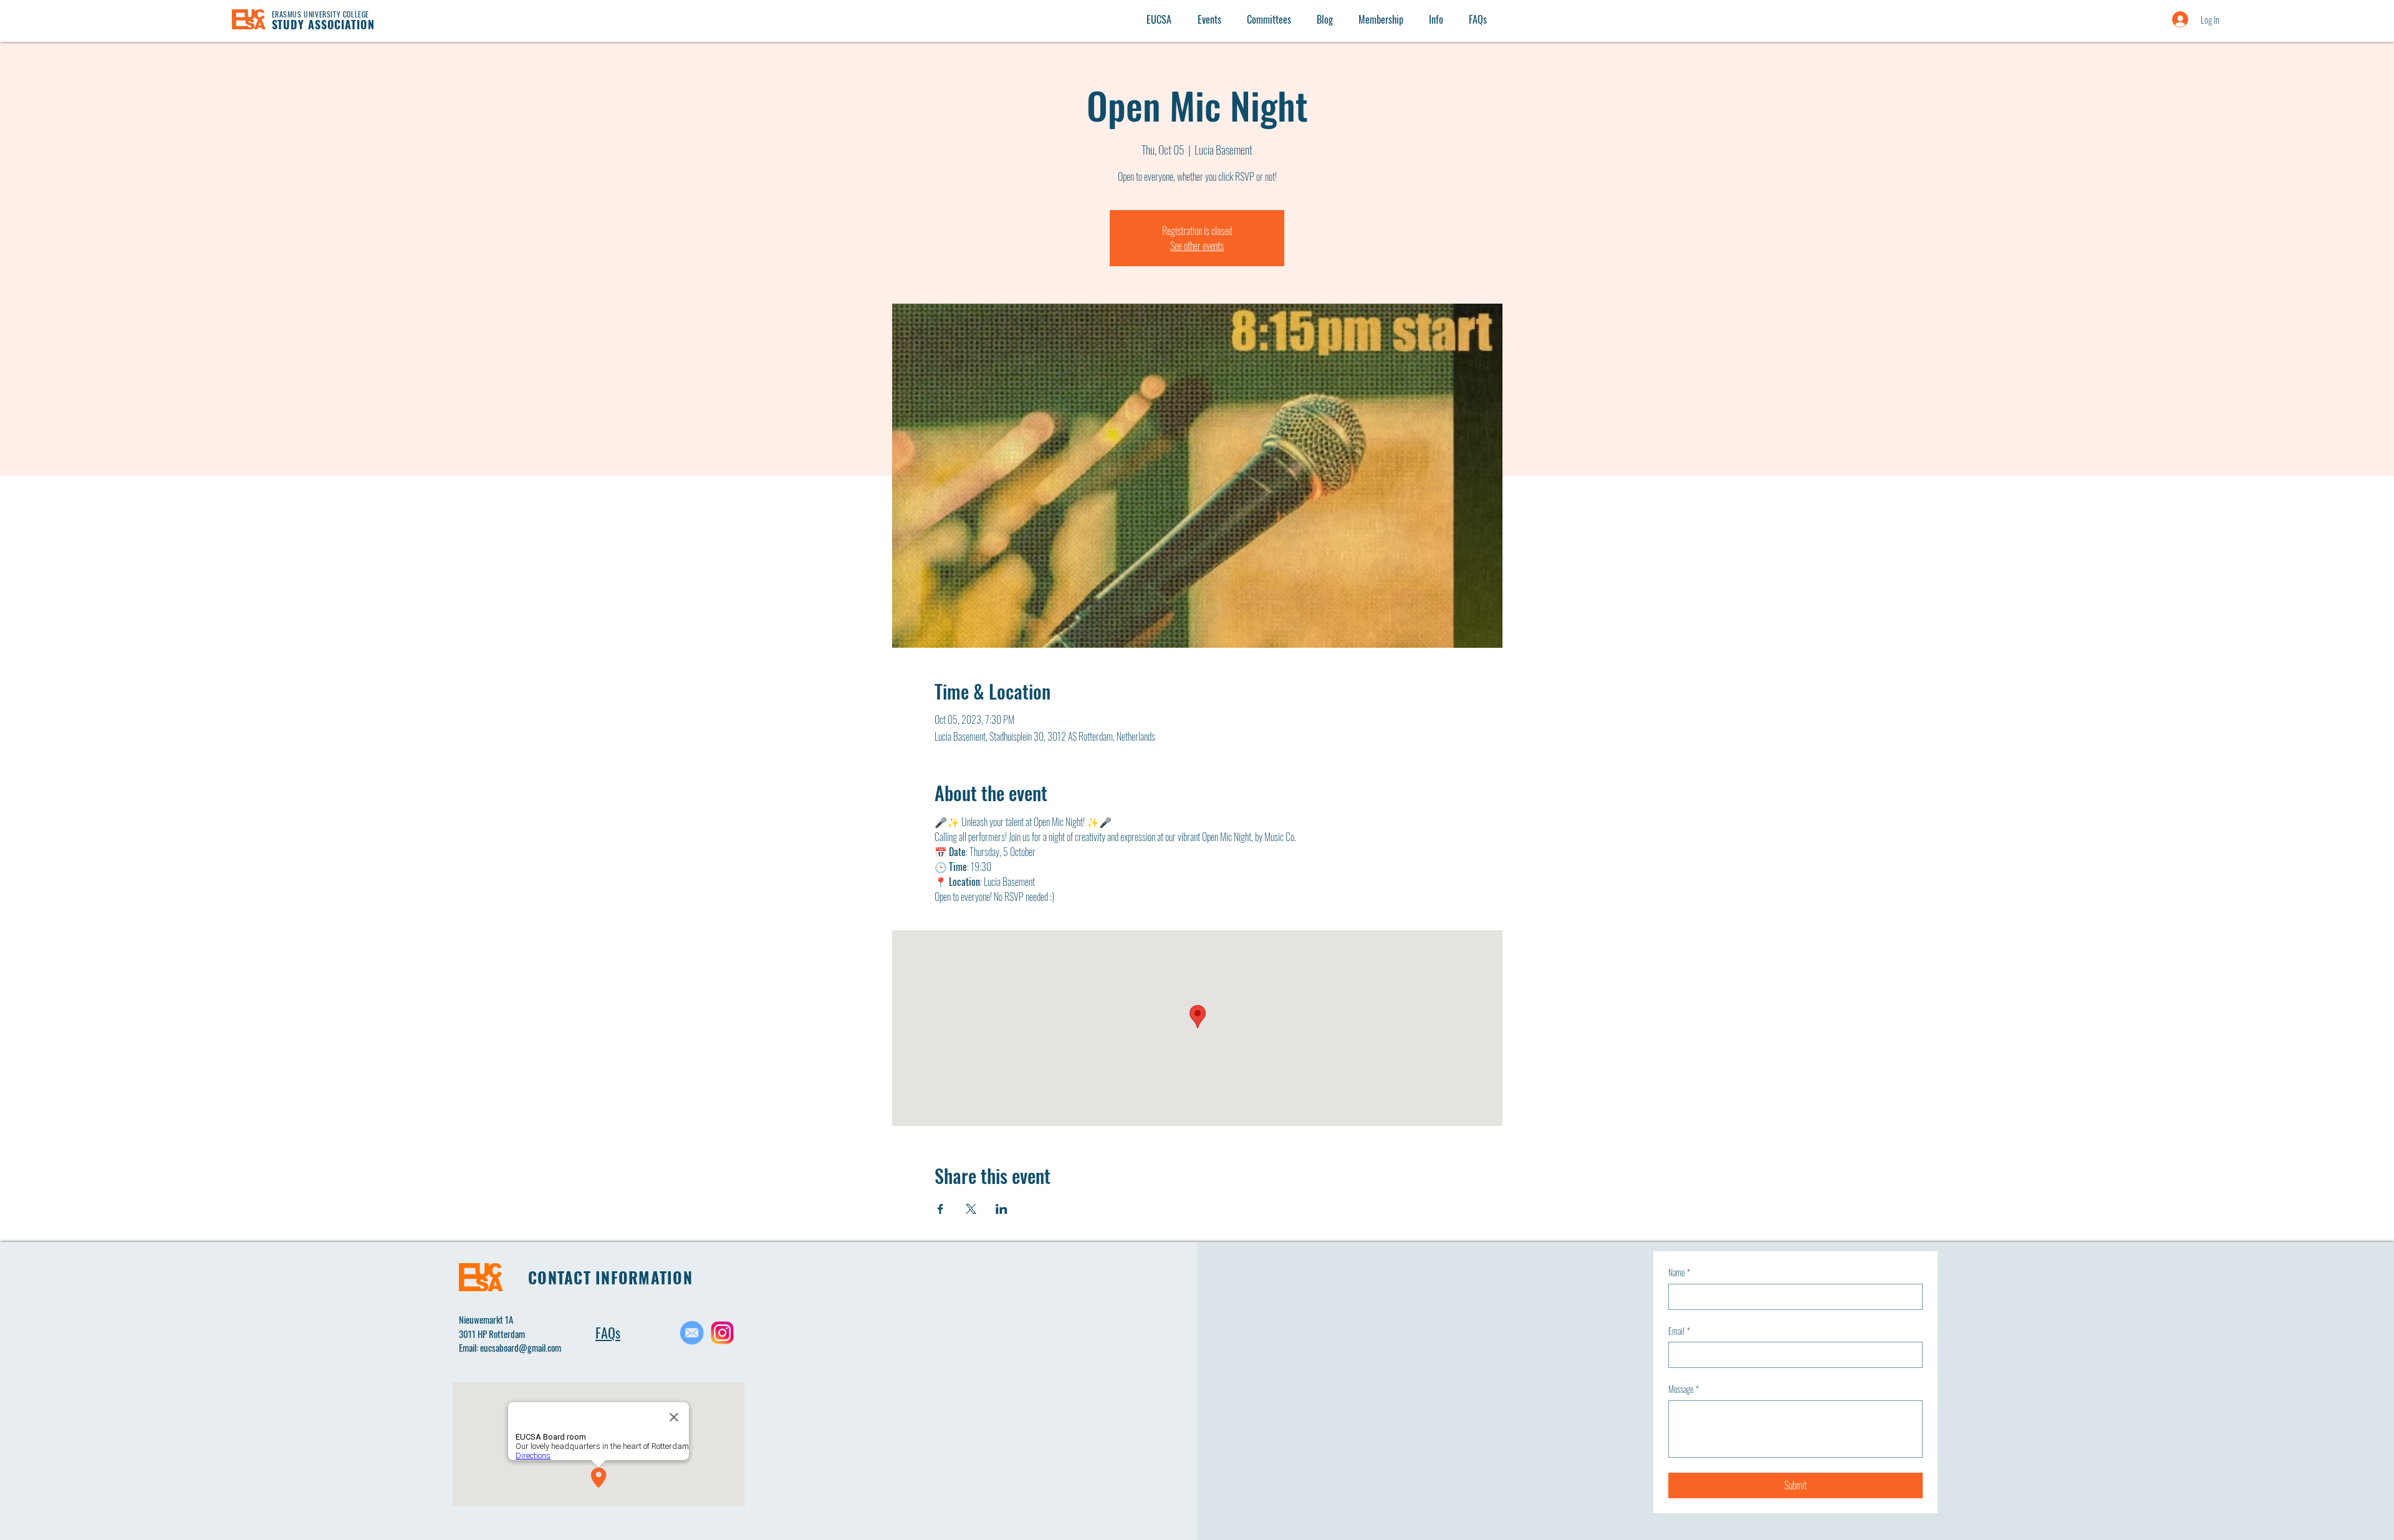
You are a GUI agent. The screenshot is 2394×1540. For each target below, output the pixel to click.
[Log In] (2168, 19)
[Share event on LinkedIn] (1002, 1209)
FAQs (608, 1332)
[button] (1436, 19)
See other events (1197, 246)
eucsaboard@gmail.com (521, 1347)
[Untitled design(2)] (722, 1333)
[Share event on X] (971, 1209)
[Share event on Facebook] (940, 1209)
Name (1679, 1273)
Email (1679, 1331)
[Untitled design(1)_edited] (692, 1333)
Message (1684, 1389)
